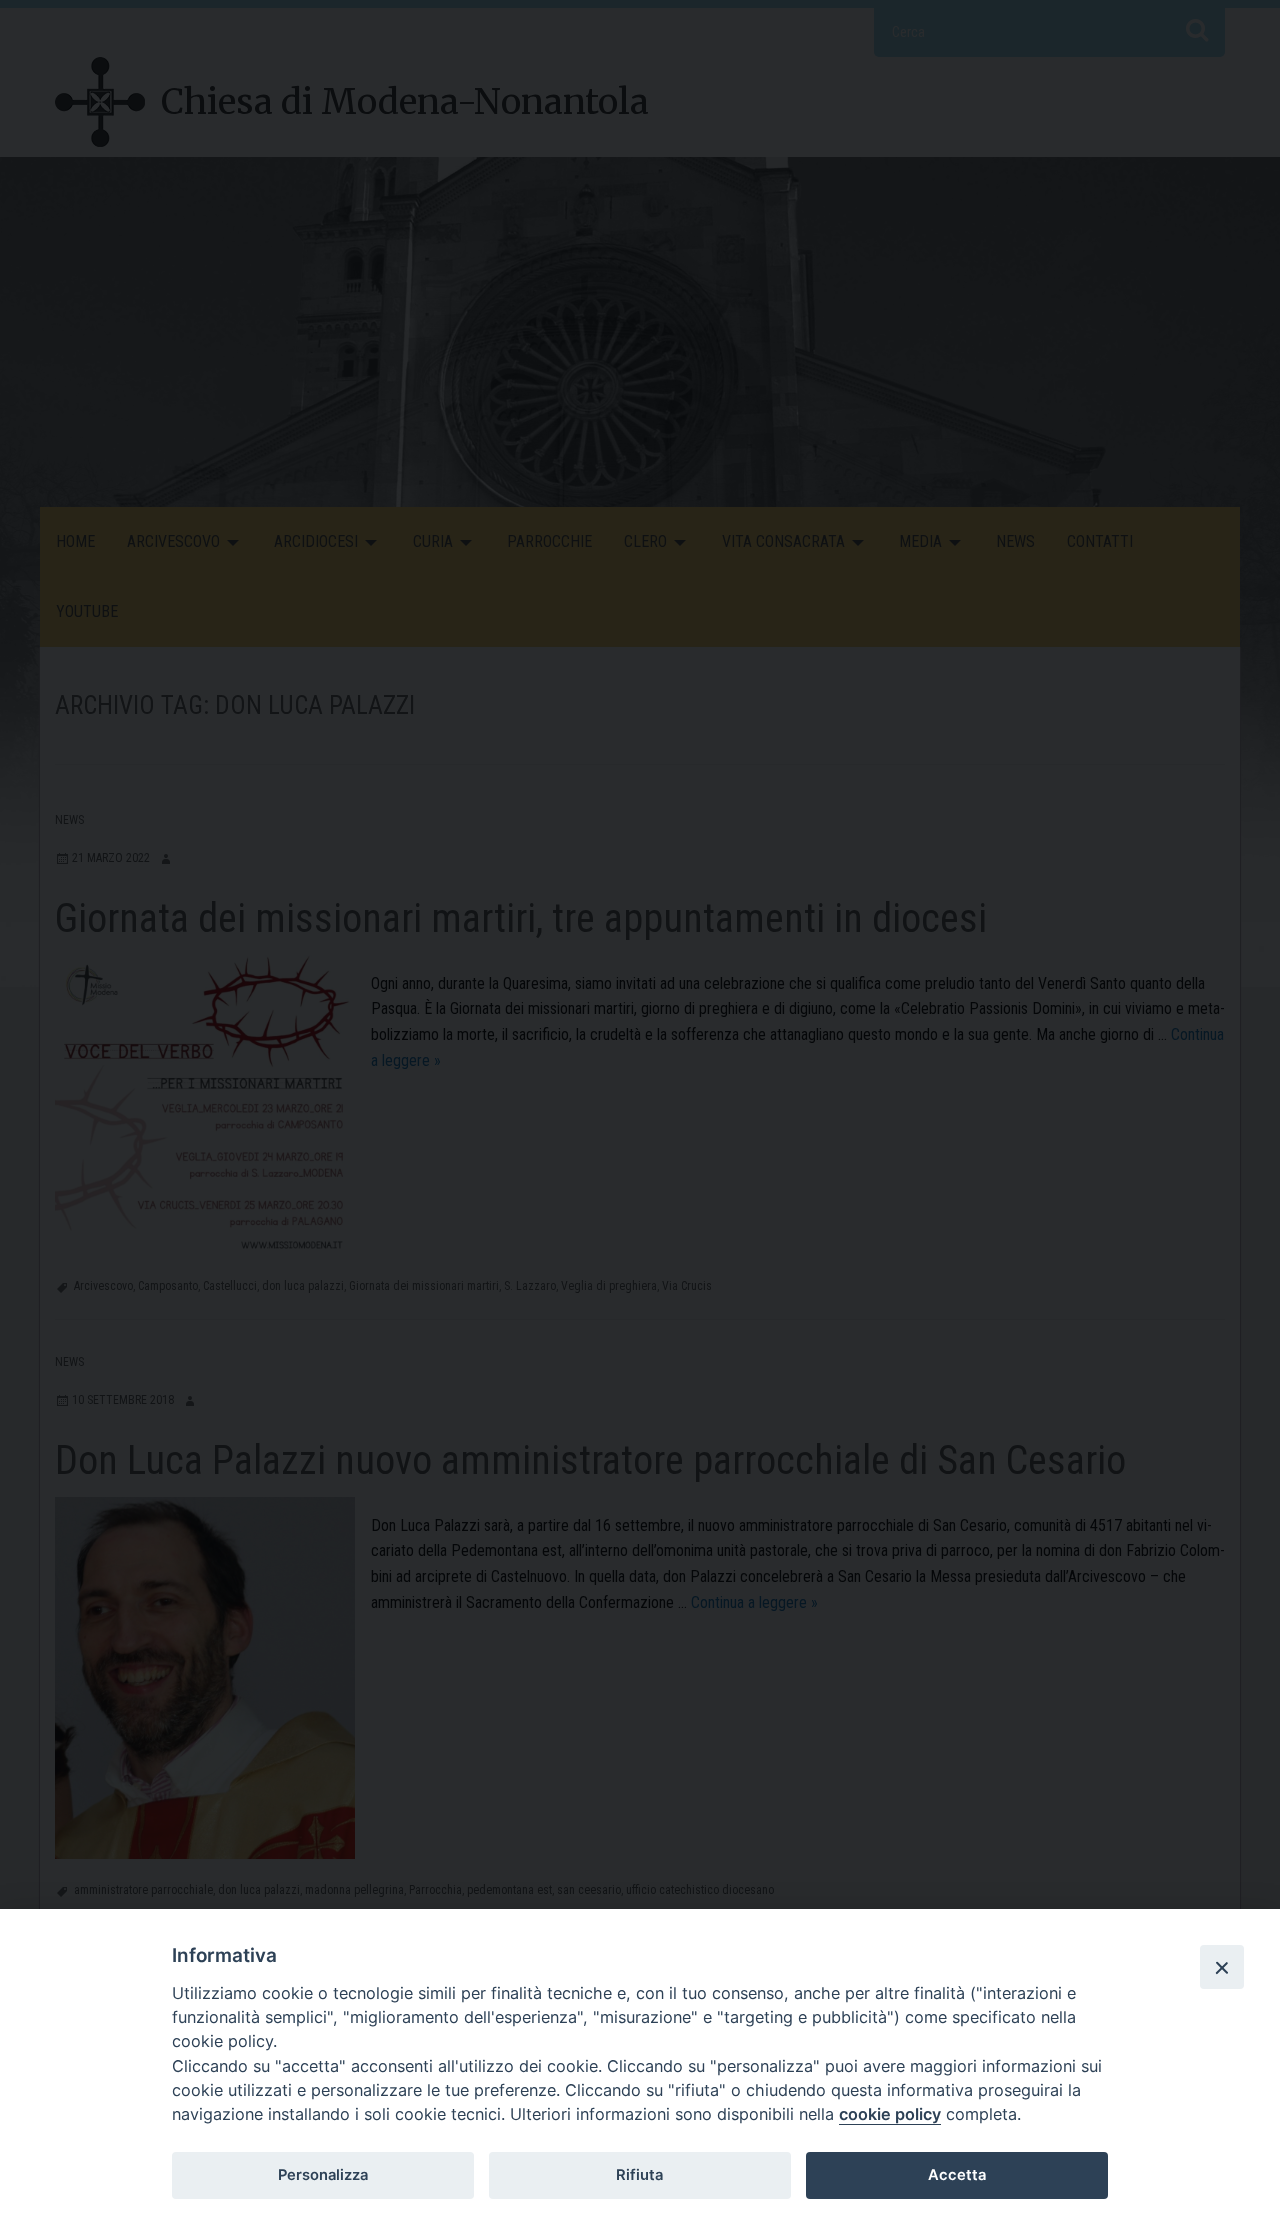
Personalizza (323, 2175)
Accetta (957, 2175)
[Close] (1222, 1967)
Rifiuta (639, 2175)
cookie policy (890, 2114)
